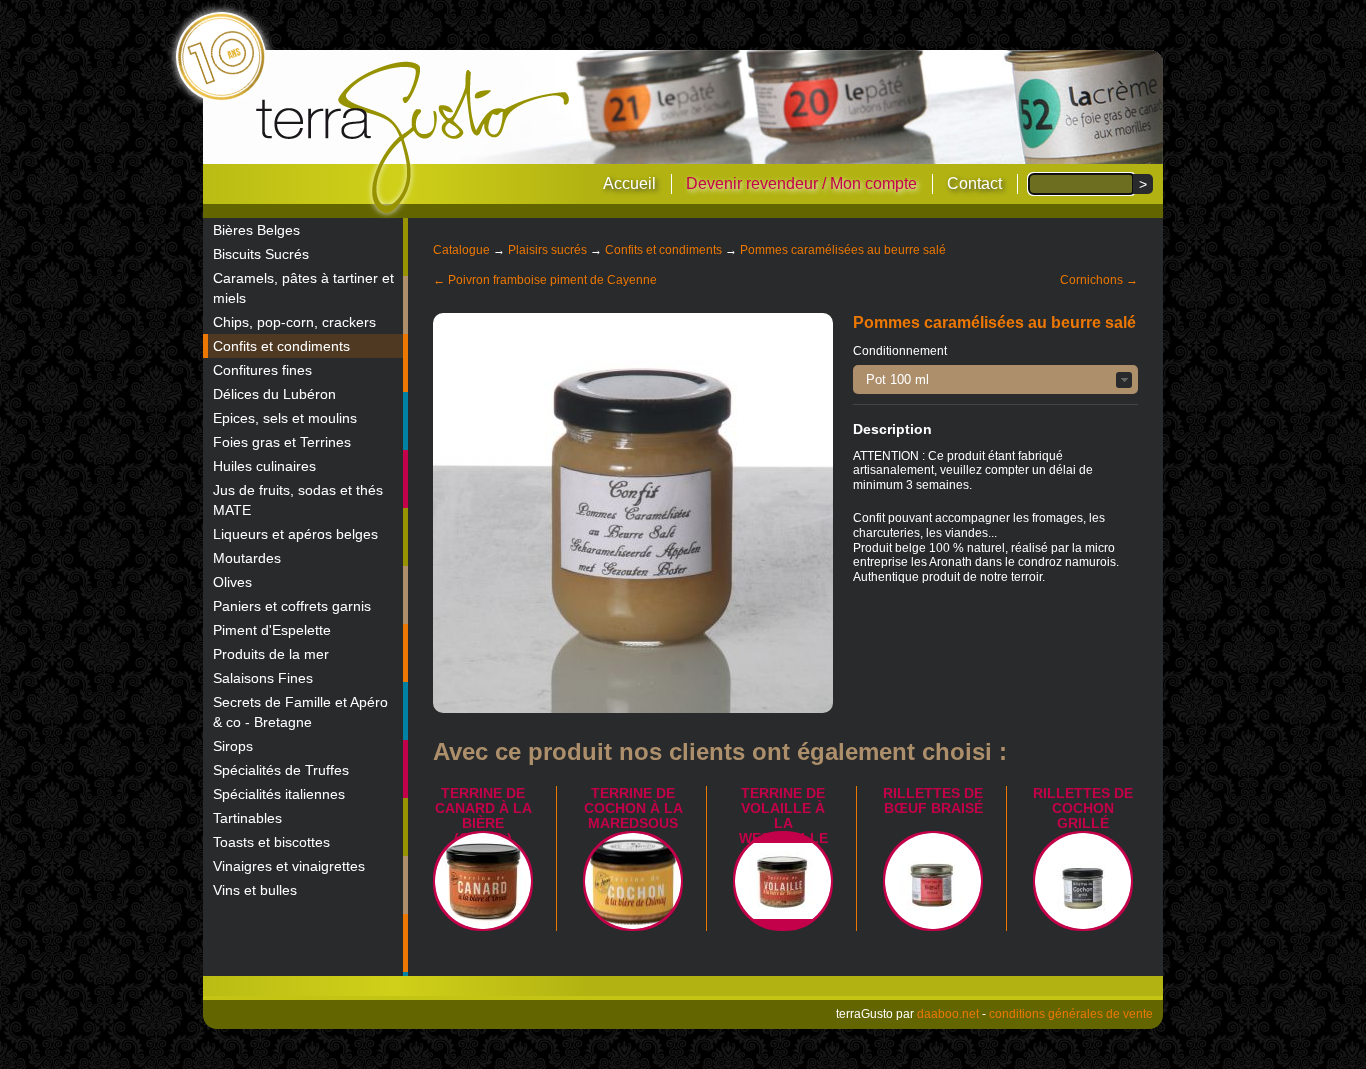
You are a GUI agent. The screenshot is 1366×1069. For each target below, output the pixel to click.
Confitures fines (262, 370)
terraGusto (414, 138)
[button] (995, 379)
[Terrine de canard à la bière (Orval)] (483, 881)
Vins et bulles (255, 890)
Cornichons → (1099, 280)
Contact (974, 183)
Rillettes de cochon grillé (1083, 808)
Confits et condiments (281, 346)
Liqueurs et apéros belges (295, 534)
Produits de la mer (271, 654)
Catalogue (461, 250)
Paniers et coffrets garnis (292, 606)
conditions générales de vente (1071, 1014)
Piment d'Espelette (272, 630)
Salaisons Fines (263, 678)
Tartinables (247, 818)
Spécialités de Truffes (281, 770)
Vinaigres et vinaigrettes (289, 866)
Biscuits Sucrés (261, 254)
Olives (232, 582)
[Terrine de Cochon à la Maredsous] (633, 881)
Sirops (233, 746)
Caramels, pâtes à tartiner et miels (303, 288)
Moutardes (247, 558)
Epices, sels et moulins (285, 418)
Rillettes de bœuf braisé (933, 800)
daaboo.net (948, 1014)
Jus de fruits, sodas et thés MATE (298, 500)
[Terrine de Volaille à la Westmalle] (783, 881)
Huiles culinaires (264, 466)
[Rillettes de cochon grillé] (1083, 881)
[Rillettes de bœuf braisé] (933, 881)
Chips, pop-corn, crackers (294, 322)
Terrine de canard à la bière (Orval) (483, 815)
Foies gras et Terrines (282, 442)
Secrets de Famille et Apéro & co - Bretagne (300, 712)
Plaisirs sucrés (547, 250)
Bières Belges (256, 230)
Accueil (629, 183)
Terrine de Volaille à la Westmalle (783, 815)
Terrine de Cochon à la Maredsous (633, 808)
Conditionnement (900, 351)
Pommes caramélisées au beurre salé (843, 250)
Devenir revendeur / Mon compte (801, 183)
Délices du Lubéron (274, 394)
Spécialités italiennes (279, 794)
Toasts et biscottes (271, 842)
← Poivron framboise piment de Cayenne (545, 280)
